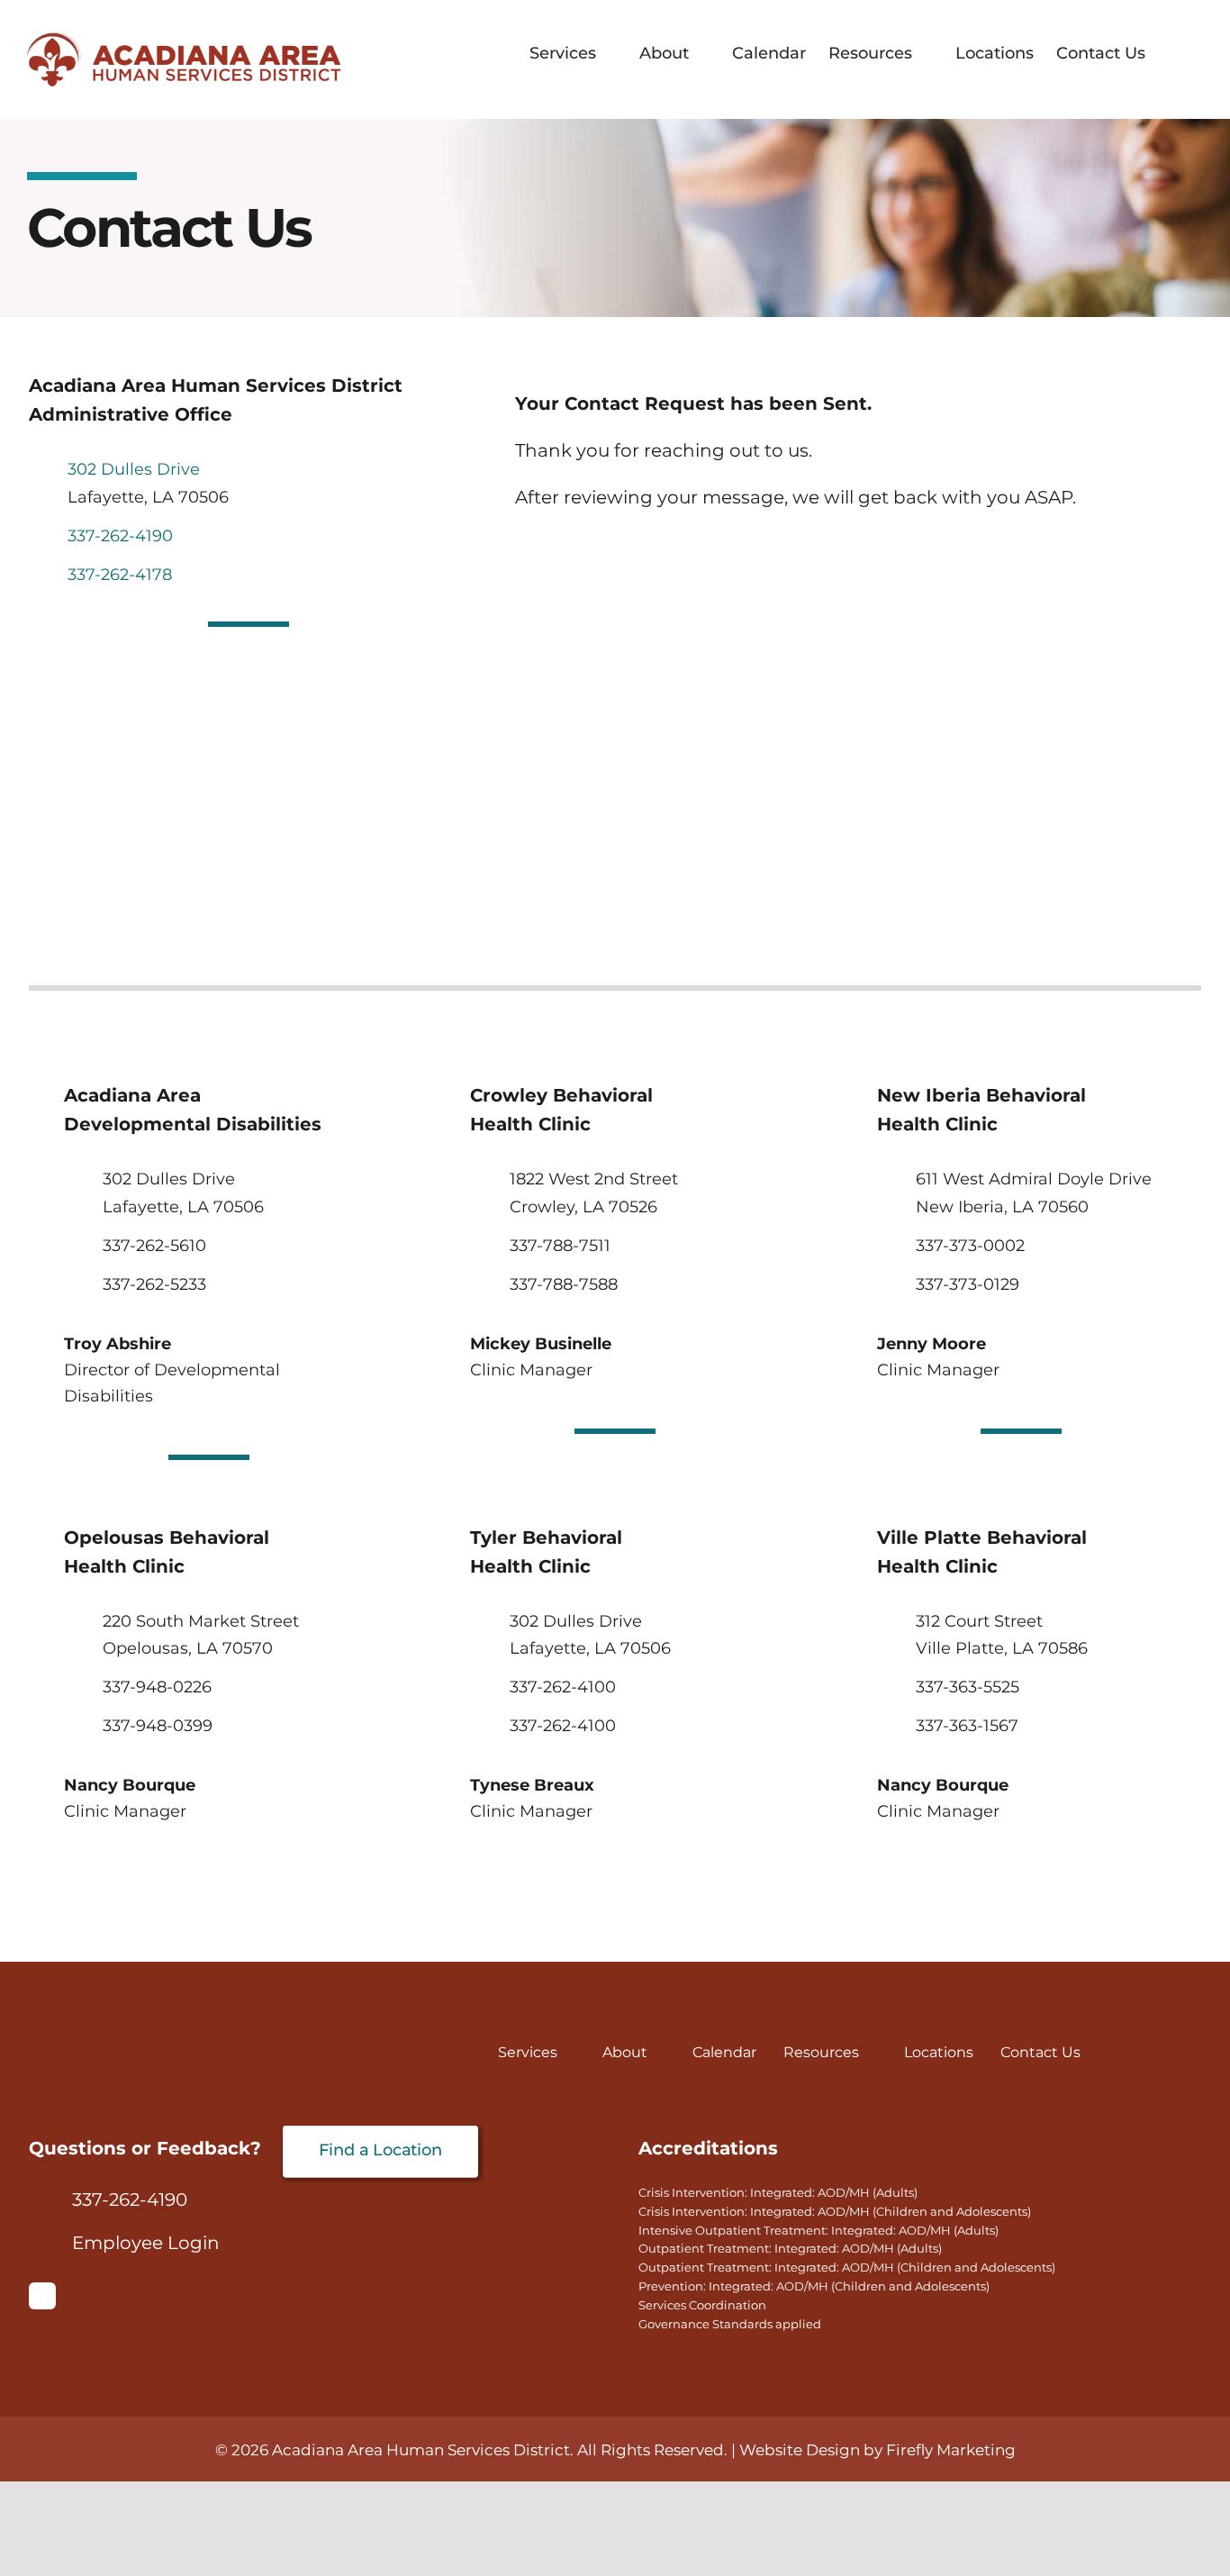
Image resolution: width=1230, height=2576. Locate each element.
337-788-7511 (560, 1246)
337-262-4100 (563, 1687)
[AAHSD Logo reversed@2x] (164, 2051)
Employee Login (146, 2243)
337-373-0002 (970, 1246)
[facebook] (42, 2296)
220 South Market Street (201, 1621)
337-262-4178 (120, 575)
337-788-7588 (564, 1284)
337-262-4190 (120, 536)
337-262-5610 (154, 1246)
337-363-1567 (967, 1726)
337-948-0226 (157, 1687)
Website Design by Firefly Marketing (877, 2450)
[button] (1174, 53)
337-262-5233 (154, 1284)
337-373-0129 (968, 1284)
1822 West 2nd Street (594, 1179)
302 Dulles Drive (134, 469)
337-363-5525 (968, 1687)
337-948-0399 (158, 1726)
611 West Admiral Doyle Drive (1034, 1179)
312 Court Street (979, 1621)
